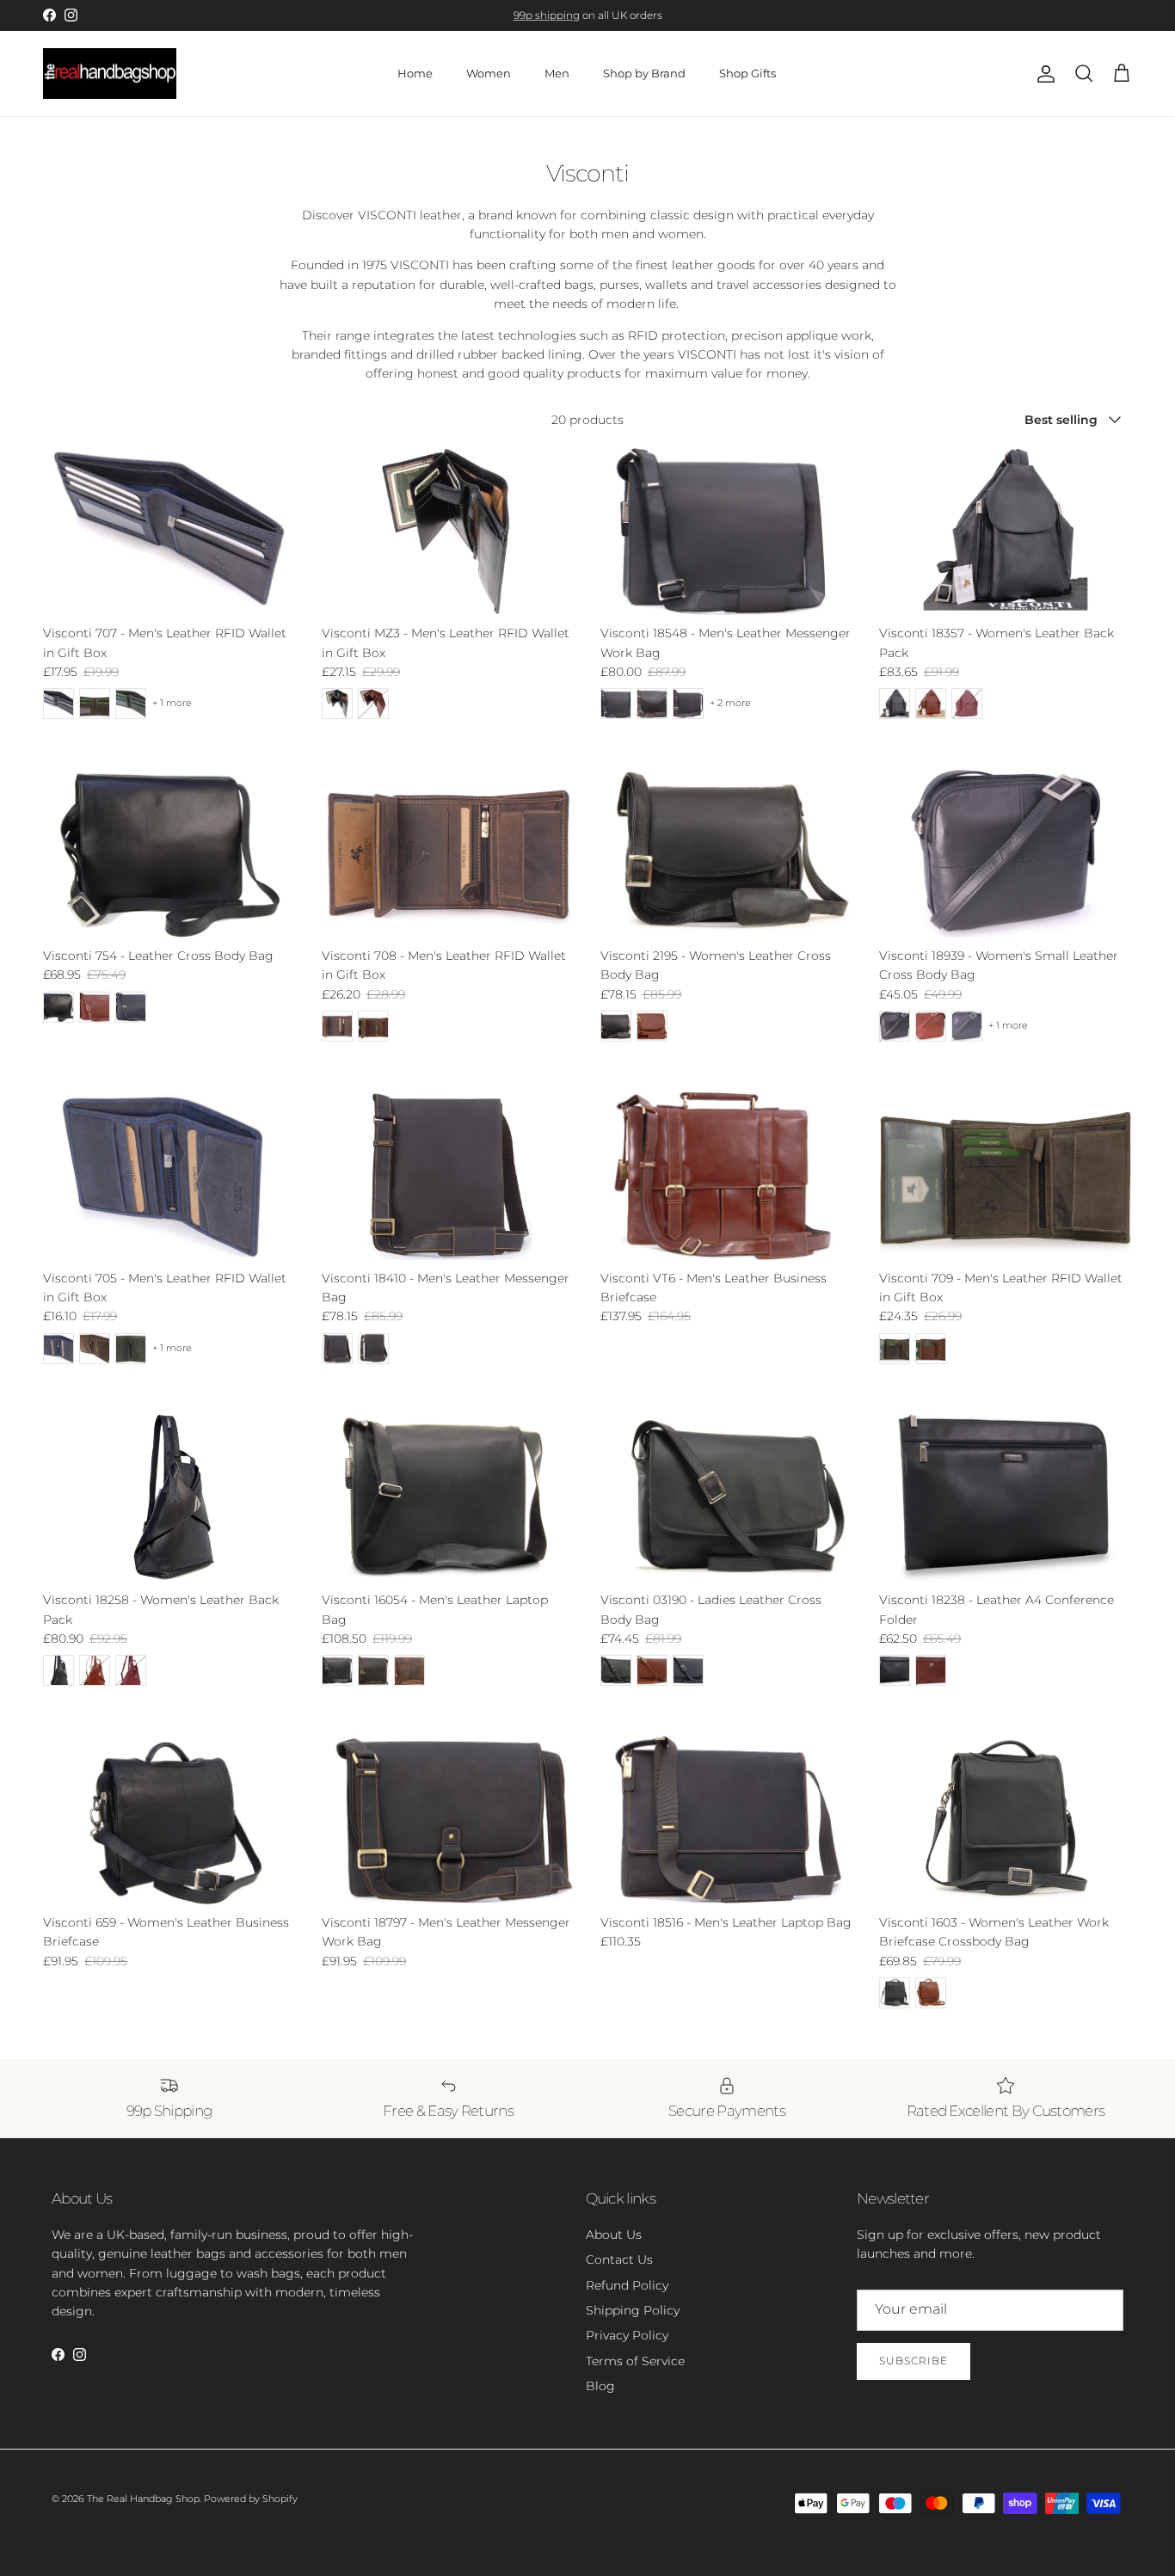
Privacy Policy (627, 2335)
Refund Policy (627, 2285)
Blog (600, 2386)
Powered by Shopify (251, 2499)
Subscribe (914, 2361)
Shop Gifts (747, 73)
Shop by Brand (644, 73)
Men (557, 73)
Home (415, 73)
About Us (614, 2235)
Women (489, 73)
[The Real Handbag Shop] (110, 74)
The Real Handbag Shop (143, 2499)
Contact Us (619, 2259)
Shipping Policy (633, 2310)
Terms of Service (635, 2361)
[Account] (1043, 74)
